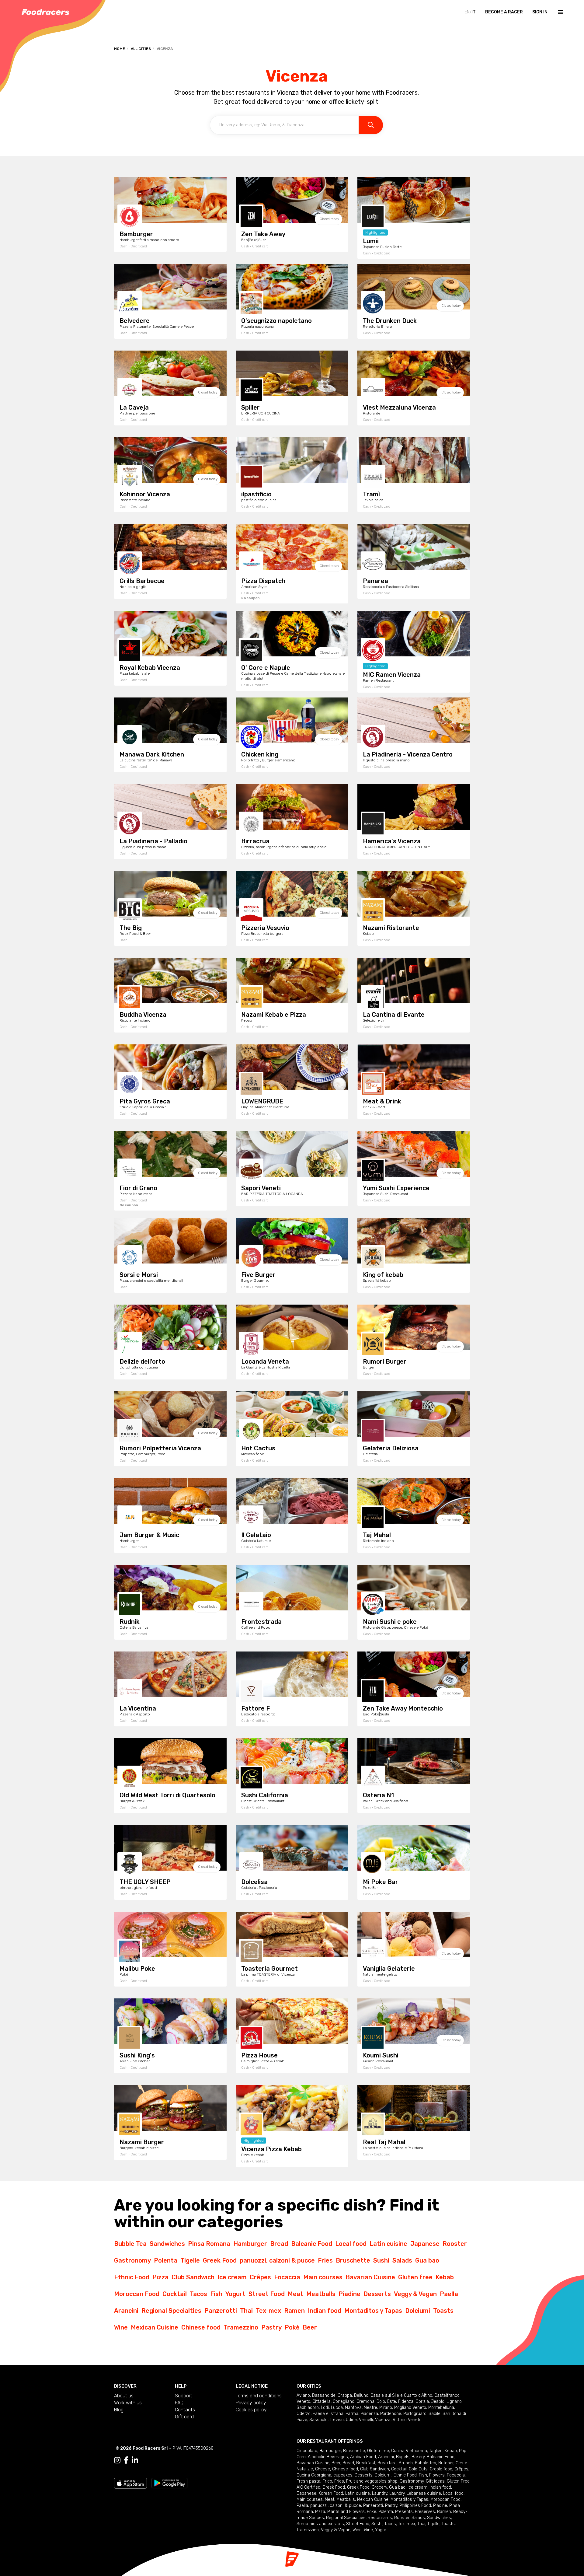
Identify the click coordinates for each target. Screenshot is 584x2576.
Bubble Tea (130, 2244)
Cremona (365, 2401)
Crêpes (260, 2277)
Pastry (271, 2327)
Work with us (128, 2403)
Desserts (377, 2294)
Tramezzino (241, 2327)
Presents (404, 2512)
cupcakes (343, 2475)
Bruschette (353, 2260)
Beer (310, 2327)
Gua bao (427, 2260)
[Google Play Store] (170, 2483)
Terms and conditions (259, 2396)
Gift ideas (435, 2481)
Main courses (323, 2277)
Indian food (325, 2311)
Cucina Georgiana (314, 2475)
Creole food (441, 2469)
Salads (402, 2260)
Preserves (425, 2512)
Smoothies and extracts (320, 2524)
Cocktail (175, 2294)
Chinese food (201, 2327)
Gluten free (415, 2277)
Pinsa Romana (209, 2244)
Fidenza (406, 2401)
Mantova (353, 2408)
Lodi (325, 2408)
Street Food (267, 2294)
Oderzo (304, 2414)
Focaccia (287, 2277)
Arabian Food (363, 2457)
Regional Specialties (171, 2311)
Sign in (540, 12)
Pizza (160, 2277)
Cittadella (322, 2401)
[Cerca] (371, 125)
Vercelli (366, 2420)
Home (120, 49)
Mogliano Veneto (410, 2408)
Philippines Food (415, 2506)
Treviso (337, 2420)
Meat (295, 2294)
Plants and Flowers (346, 2512)
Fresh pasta (308, 2481)
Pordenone (391, 2414)
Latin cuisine (388, 2244)
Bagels (403, 2457)
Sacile (435, 2414)
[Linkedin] (135, 2460)
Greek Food (220, 2260)
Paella (449, 2294)
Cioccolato (307, 2451)
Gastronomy (132, 2260)
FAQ (179, 2403)
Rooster (455, 2244)
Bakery (418, 2457)
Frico (327, 2481)
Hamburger (250, 2244)
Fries (325, 2260)
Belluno (361, 2395)
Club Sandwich (193, 2277)
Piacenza (369, 2414)
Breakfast (366, 2463)
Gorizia (422, 2401)
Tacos (198, 2294)
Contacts (185, 2410)
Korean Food (331, 2493)
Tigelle (190, 2260)
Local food (351, 2244)
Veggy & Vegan (415, 2294)
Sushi (381, 2260)
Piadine (349, 2294)
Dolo (381, 2401)
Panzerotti (221, 2311)
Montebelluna (441, 2408)
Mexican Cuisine (155, 2327)
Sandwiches (167, 2244)
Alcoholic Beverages (328, 2457)
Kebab (445, 2277)
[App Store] (130, 2483)
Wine (121, 2327)
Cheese (323, 2469)
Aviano (303, 2395)
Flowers (437, 2475)
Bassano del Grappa (332, 2395)
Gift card (184, 2417)
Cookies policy (251, 2410)
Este (392, 2401)
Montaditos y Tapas (373, 2311)
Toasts (443, 2311)
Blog (119, 2410)
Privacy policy (251, 2403)
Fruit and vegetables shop (372, 2481)
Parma (352, 2414)
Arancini (126, 2311)
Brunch (406, 2463)
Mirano (386, 2408)
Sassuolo (318, 2420)
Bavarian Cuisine (370, 2277)
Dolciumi (418, 2311)
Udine (351, 2420)
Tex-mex (268, 2311)
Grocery (379, 2487)
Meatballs (321, 2294)
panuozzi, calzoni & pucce (277, 2260)
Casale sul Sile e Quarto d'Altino (401, 2395)
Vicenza (383, 2420)
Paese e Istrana (328, 2414)
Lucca (337, 2408)
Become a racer (504, 12)
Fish (216, 2294)
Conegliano (344, 2401)
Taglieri (436, 2451)
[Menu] (560, 12)
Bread (279, 2244)
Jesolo (438, 2401)
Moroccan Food (137, 2294)
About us (124, 2396)
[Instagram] (117, 2460)
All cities (141, 49)
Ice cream (232, 2277)
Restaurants (380, 2518)
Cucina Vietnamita (409, 2451)
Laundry (380, 2493)
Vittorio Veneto (407, 2420)
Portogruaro (415, 2414)
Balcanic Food (312, 2244)
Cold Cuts (418, 2469)
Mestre (370, 2408)
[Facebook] (126, 2460)
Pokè (292, 2327)
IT (474, 12)
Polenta (166, 2260)
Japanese (425, 2244)
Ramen (294, 2311)
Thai (246, 2311)
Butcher (446, 2463)
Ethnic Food (132, 2277)
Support (184, 2396)
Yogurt (235, 2294)
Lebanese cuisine (424, 2493)
